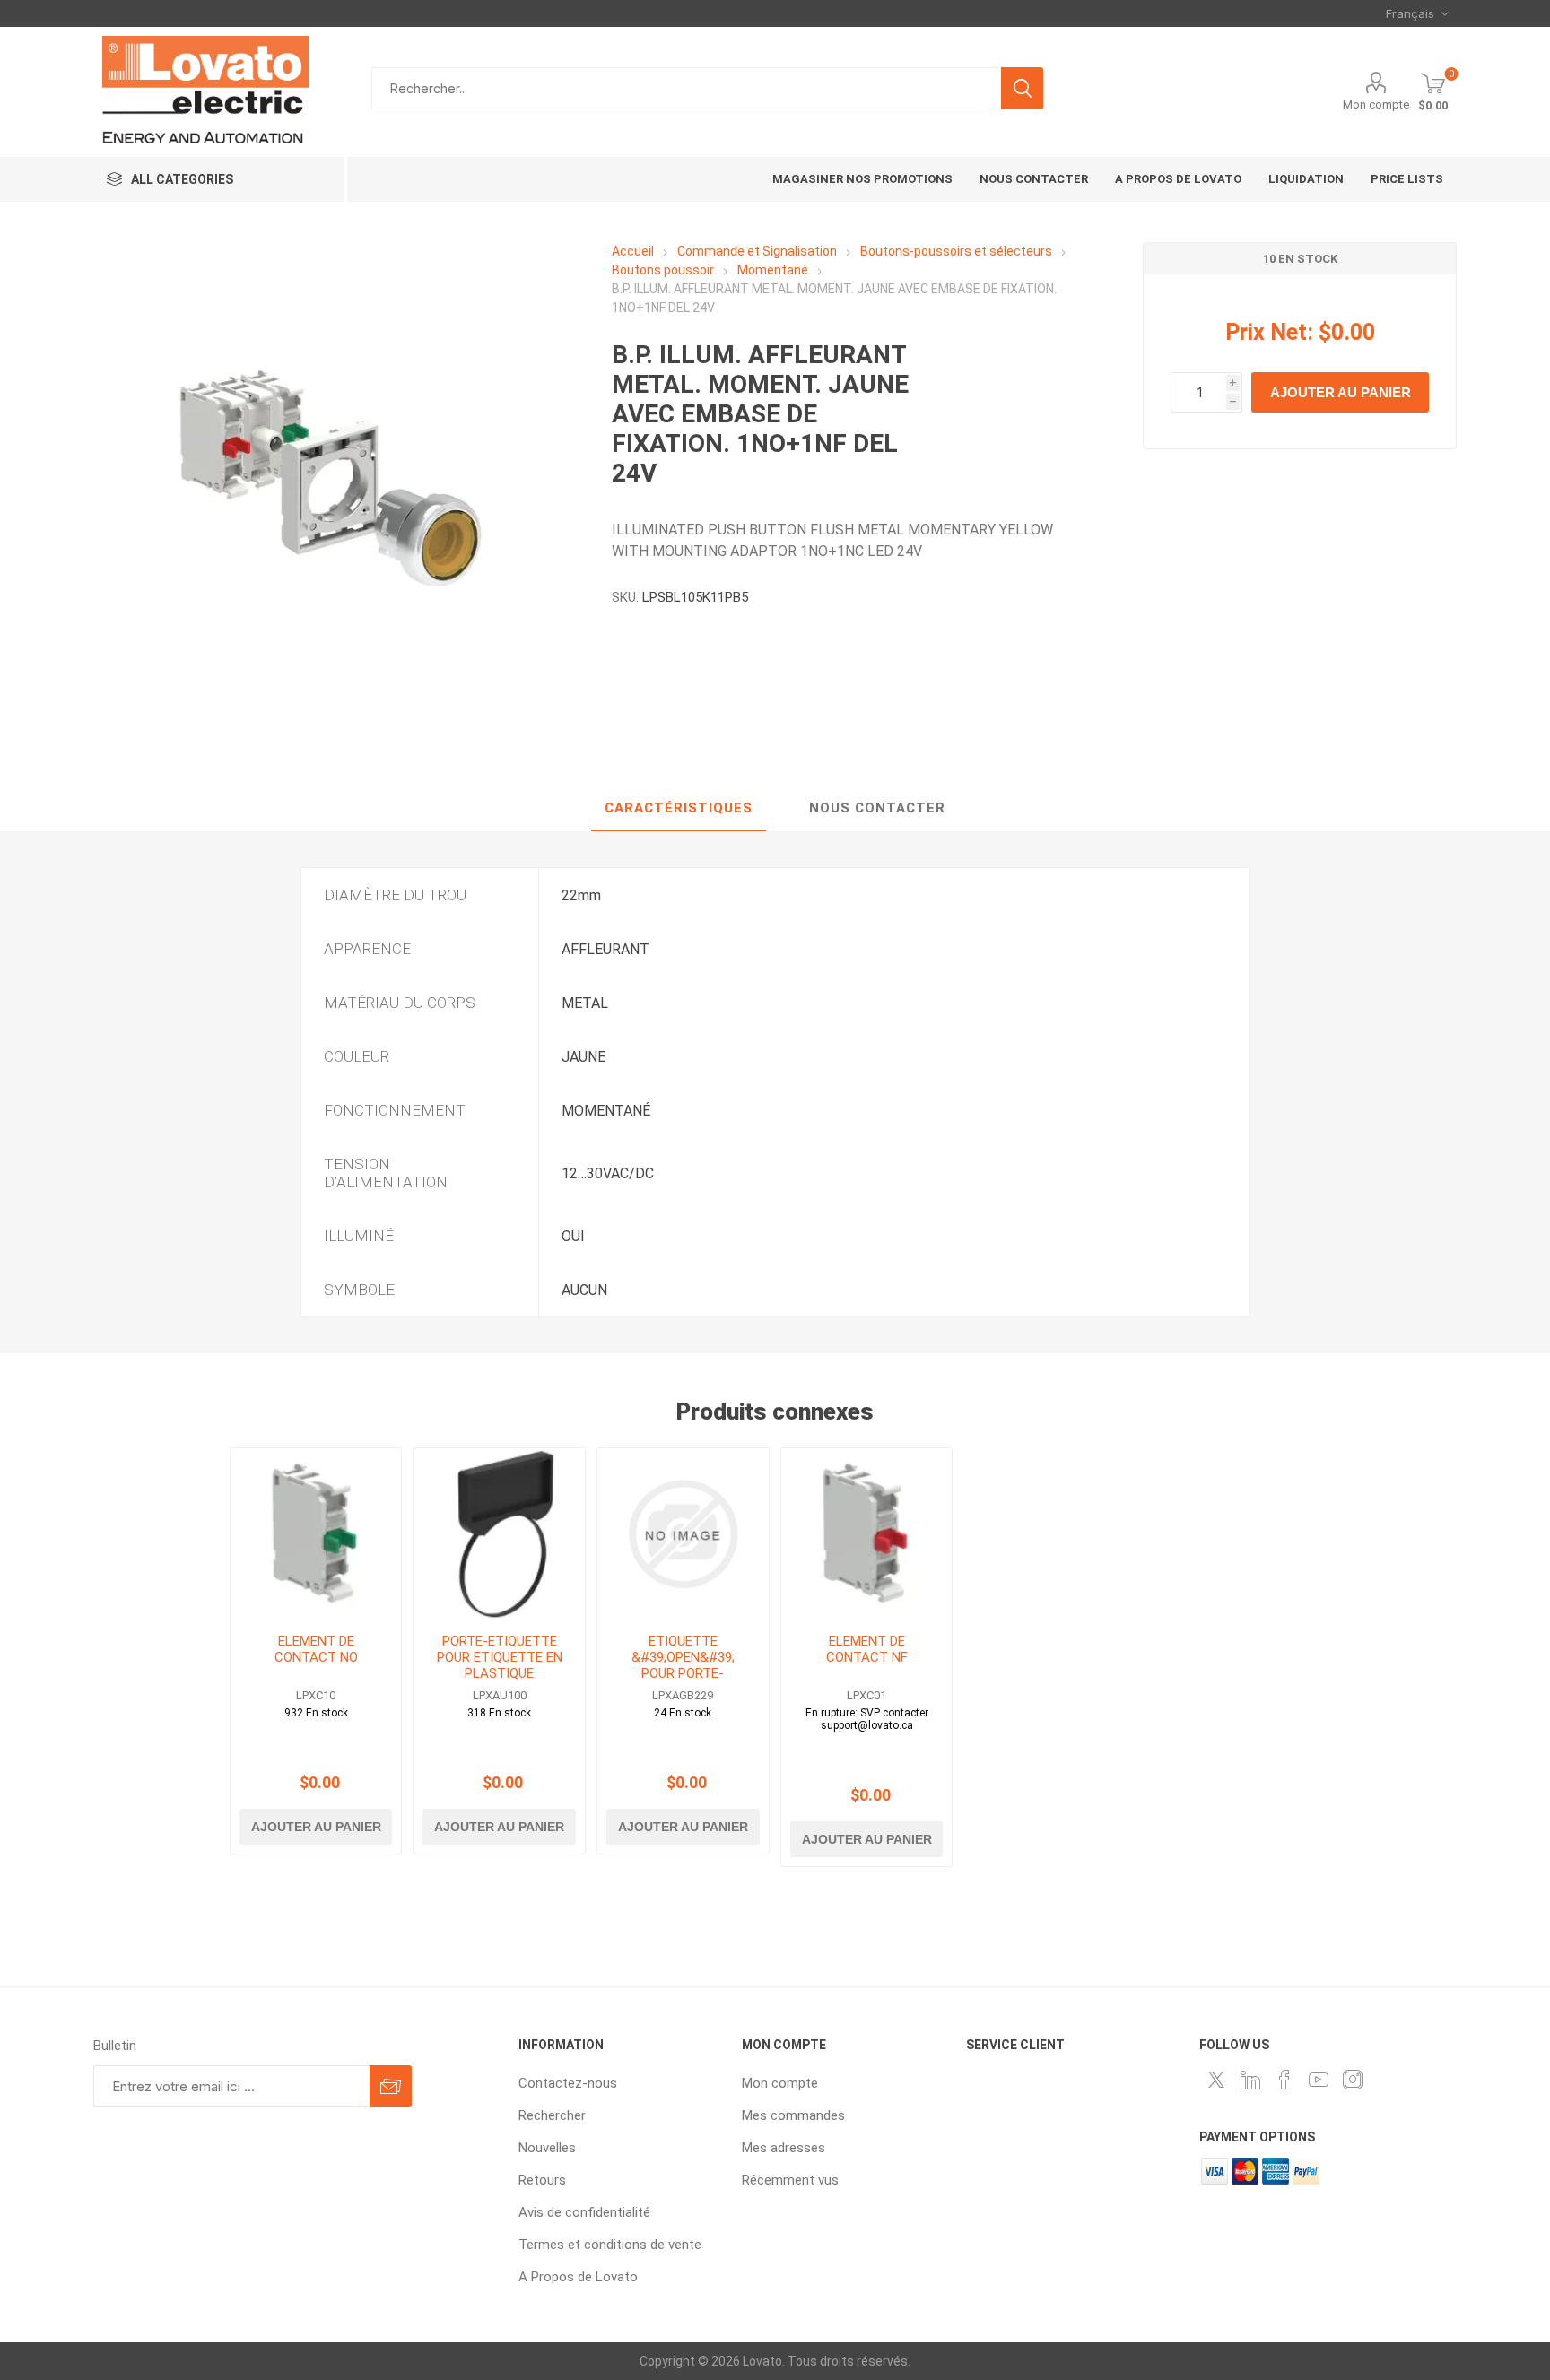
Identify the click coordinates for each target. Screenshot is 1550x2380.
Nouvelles (547, 2148)
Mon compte (1376, 104)
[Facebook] (1284, 2080)
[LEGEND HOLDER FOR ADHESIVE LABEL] (499, 1534)
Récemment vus (790, 2180)
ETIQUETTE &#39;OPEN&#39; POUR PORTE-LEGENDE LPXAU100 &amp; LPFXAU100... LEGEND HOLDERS (683, 1681)
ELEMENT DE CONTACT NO (316, 1649)
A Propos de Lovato (578, 2277)
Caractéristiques (679, 808)
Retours (542, 2180)
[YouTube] (1319, 2080)
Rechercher (1022, 88)
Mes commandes (793, 2115)
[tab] (679, 809)
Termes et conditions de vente (610, 2245)
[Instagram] (1353, 2080)
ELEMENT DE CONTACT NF (867, 1649)
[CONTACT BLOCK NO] (316, 1534)
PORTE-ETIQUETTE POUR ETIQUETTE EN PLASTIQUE (500, 1657)
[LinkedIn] (1250, 2080)
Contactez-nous (568, 2083)
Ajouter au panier (1341, 392)
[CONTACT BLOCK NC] (867, 1534)
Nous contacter (877, 808)
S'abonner (391, 2086)
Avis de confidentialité (584, 2212)
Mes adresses (784, 2148)
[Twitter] (1216, 2080)
